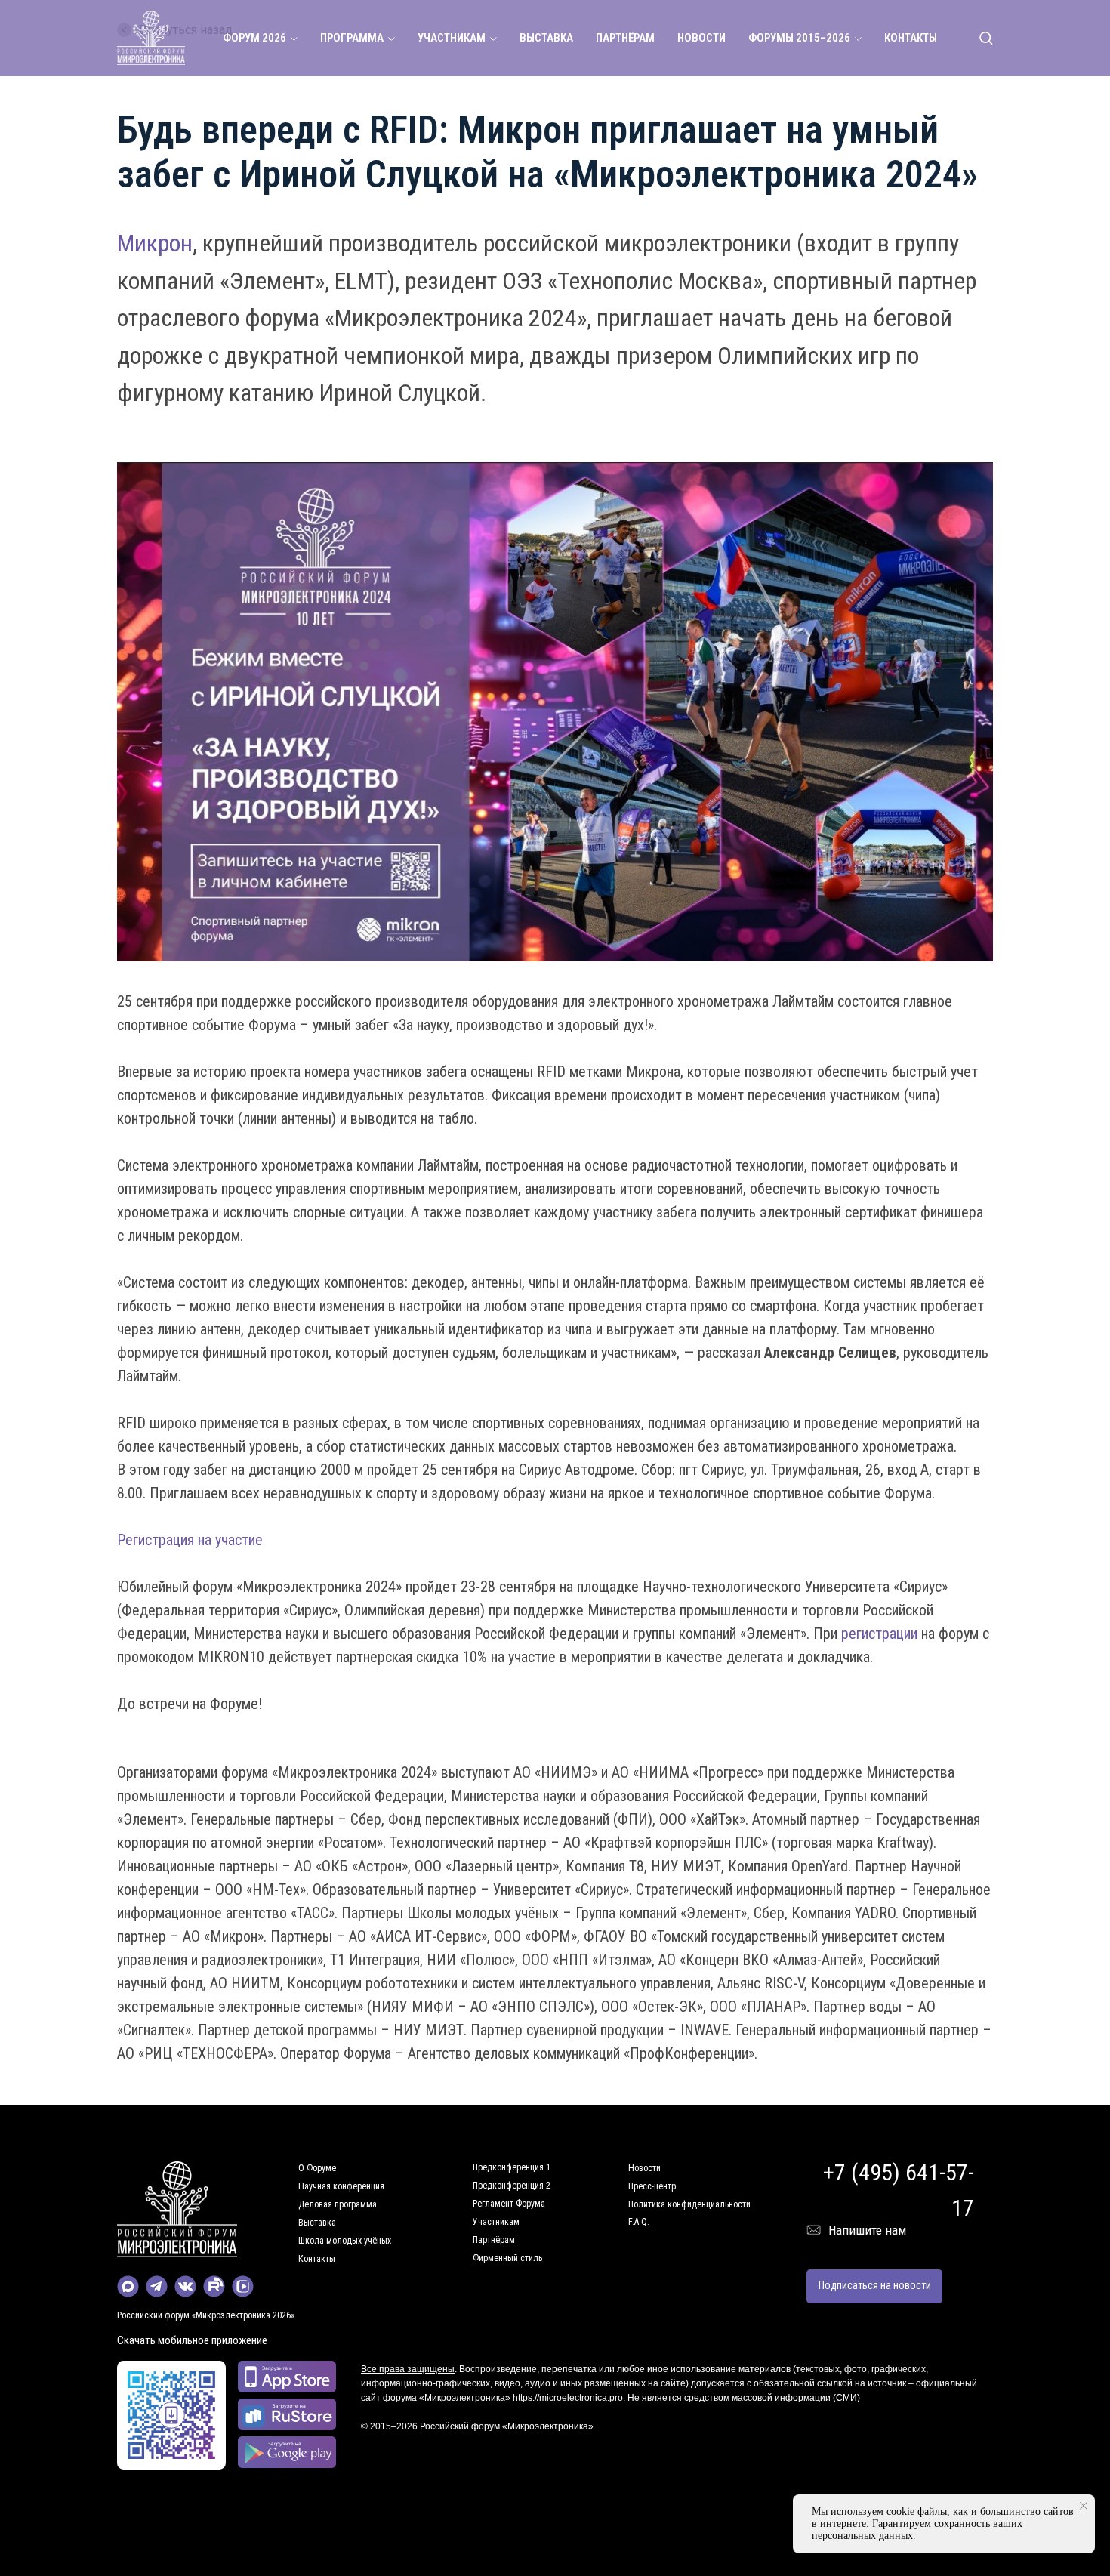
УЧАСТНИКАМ (452, 38)
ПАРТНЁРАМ (625, 38)
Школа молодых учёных (345, 2241)
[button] (986, 37)
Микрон (155, 243)
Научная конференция (341, 2186)
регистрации (879, 1634)
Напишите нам (867, 2230)
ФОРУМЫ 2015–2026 (799, 38)
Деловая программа (338, 2204)
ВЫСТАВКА (546, 38)
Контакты (317, 2259)
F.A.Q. (639, 2222)
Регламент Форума (509, 2204)
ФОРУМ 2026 (254, 38)
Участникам (496, 2222)
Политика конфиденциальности (689, 2204)
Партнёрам (494, 2240)
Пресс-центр (652, 2186)
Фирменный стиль (507, 2258)
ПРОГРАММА (352, 38)
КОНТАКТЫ (911, 38)
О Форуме (317, 2168)
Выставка (317, 2223)
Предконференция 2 (512, 2186)
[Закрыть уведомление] (1084, 2506)
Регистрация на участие (190, 1540)
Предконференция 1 (512, 2167)
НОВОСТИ (701, 38)
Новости (644, 2168)
